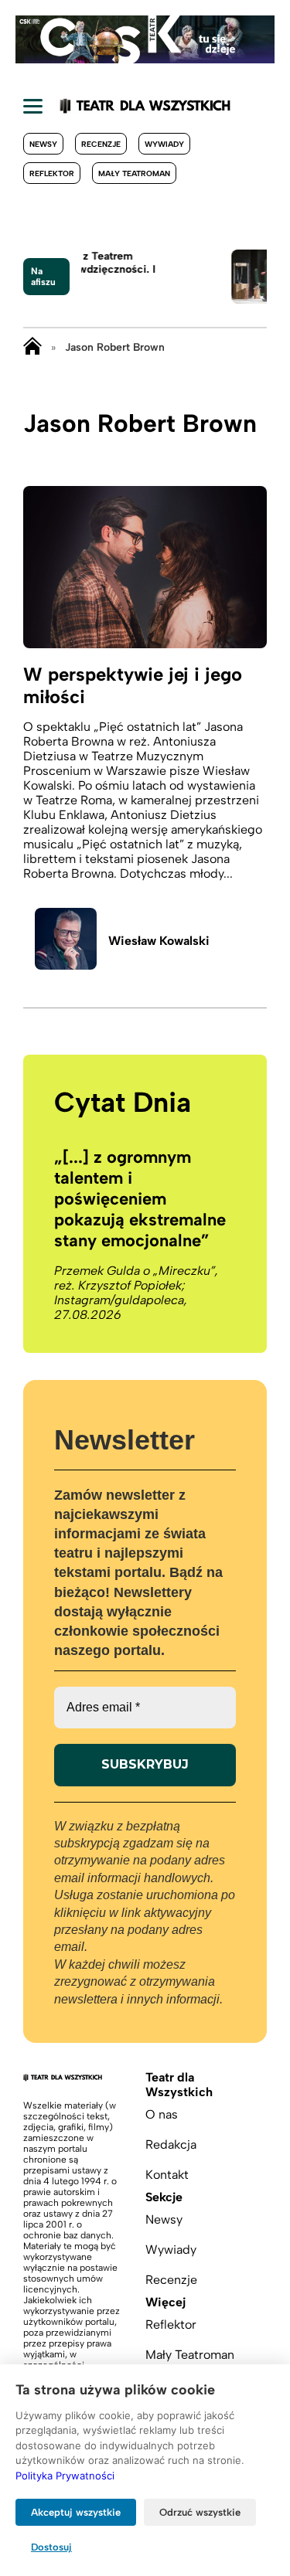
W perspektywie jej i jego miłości (133, 685)
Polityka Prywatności (65, 2476)
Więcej (165, 2302)
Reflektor (52, 173)
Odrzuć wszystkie (200, 2512)
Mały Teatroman (134, 173)
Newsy (43, 144)
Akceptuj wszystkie (76, 2512)
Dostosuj (51, 2547)
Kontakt (167, 2175)
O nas (162, 2114)
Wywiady (164, 144)
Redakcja (171, 2144)
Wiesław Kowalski (159, 941)
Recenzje (101, 144)
